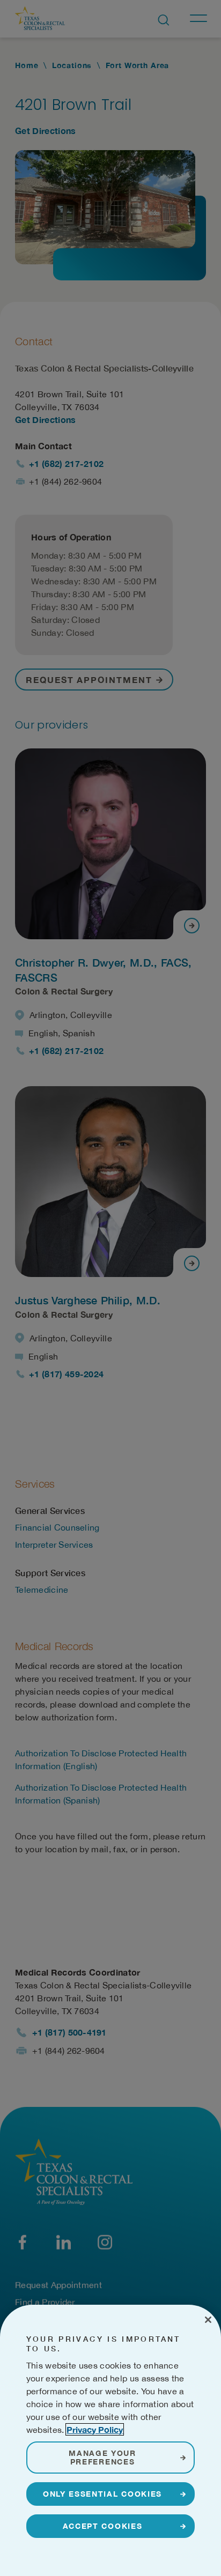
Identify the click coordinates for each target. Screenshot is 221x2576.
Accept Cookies (103, 2526)
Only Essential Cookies (102, 2494)
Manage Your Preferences (102, 2457)
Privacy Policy (95, 2429)
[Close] (208, 2320)
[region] (110, 2440)
